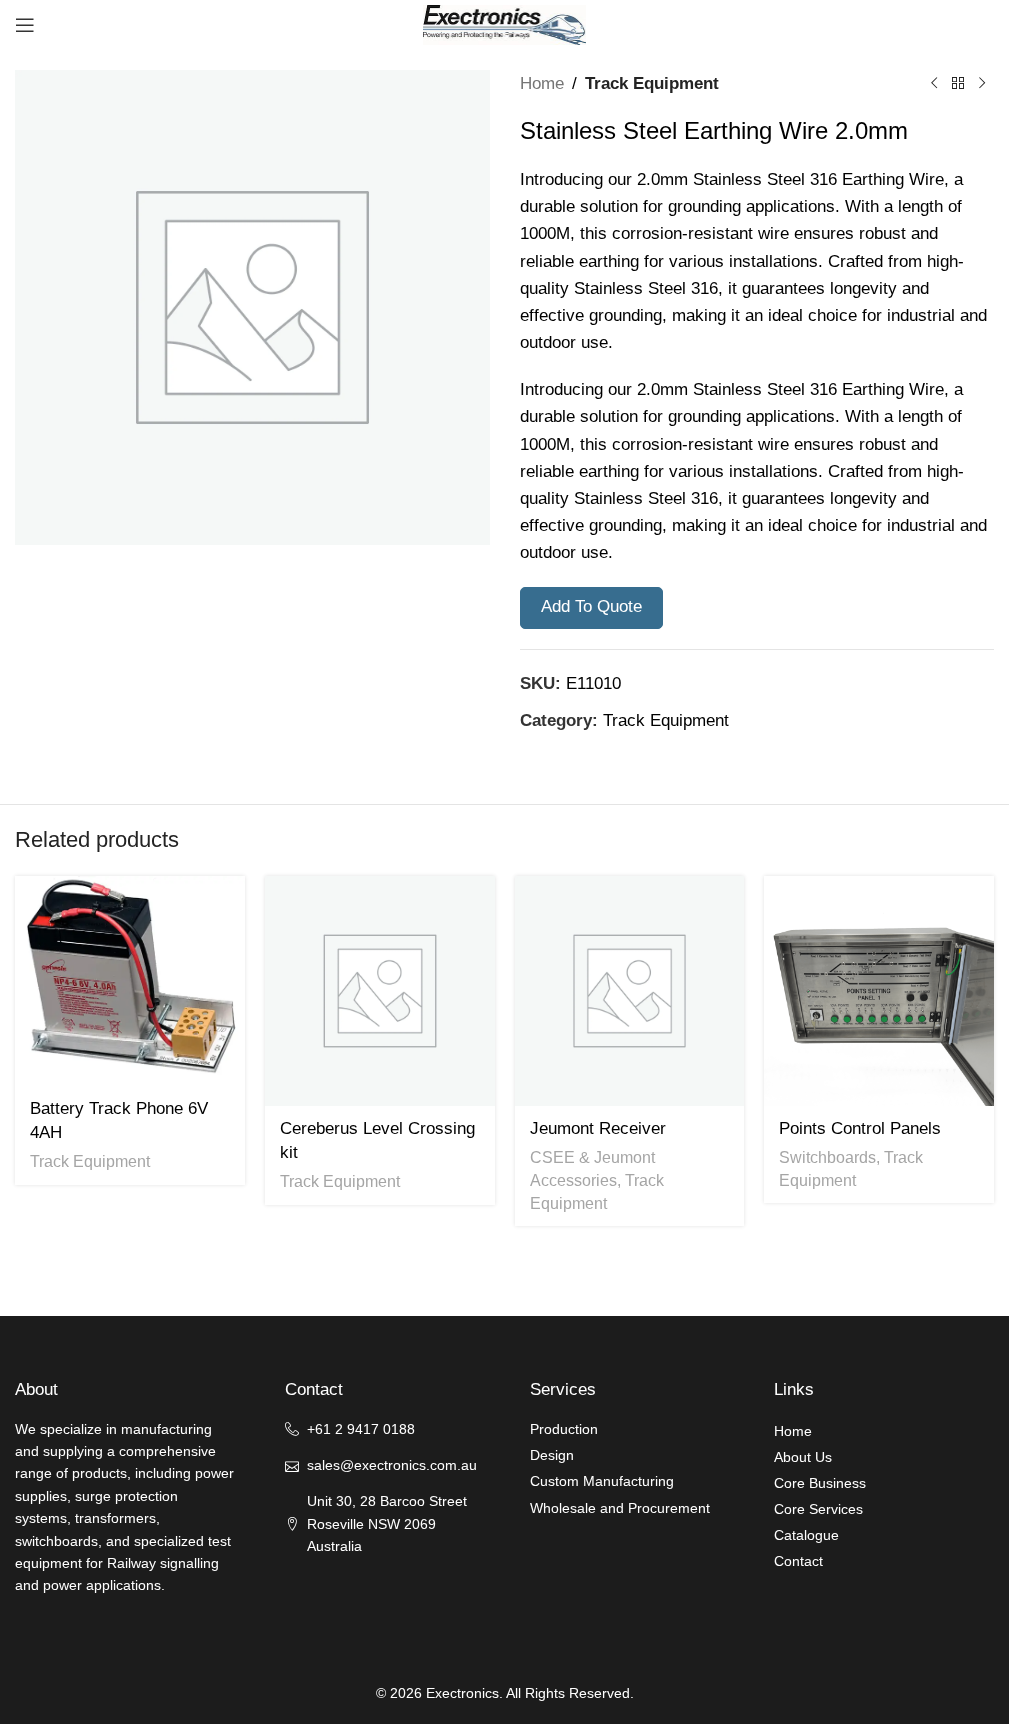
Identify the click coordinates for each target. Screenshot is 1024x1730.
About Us (803, 1457)
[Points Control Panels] (879, 991)
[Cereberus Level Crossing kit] (380, 991)
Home (542, 83)
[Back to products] (958, 84)
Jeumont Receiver (598, 1128)
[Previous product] (934, 84)
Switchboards (827, 1157)
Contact (798, 1561)
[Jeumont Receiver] (630, 991)
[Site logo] (505, 23)
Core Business (820, 1483)
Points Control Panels (860, 1128)
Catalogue (806, 1535)
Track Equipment (652, 83)
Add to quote (591, 606)
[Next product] (982, 84)
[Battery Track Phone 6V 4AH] (130, 981)
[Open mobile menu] (25, 25)
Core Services (818, 1509)
